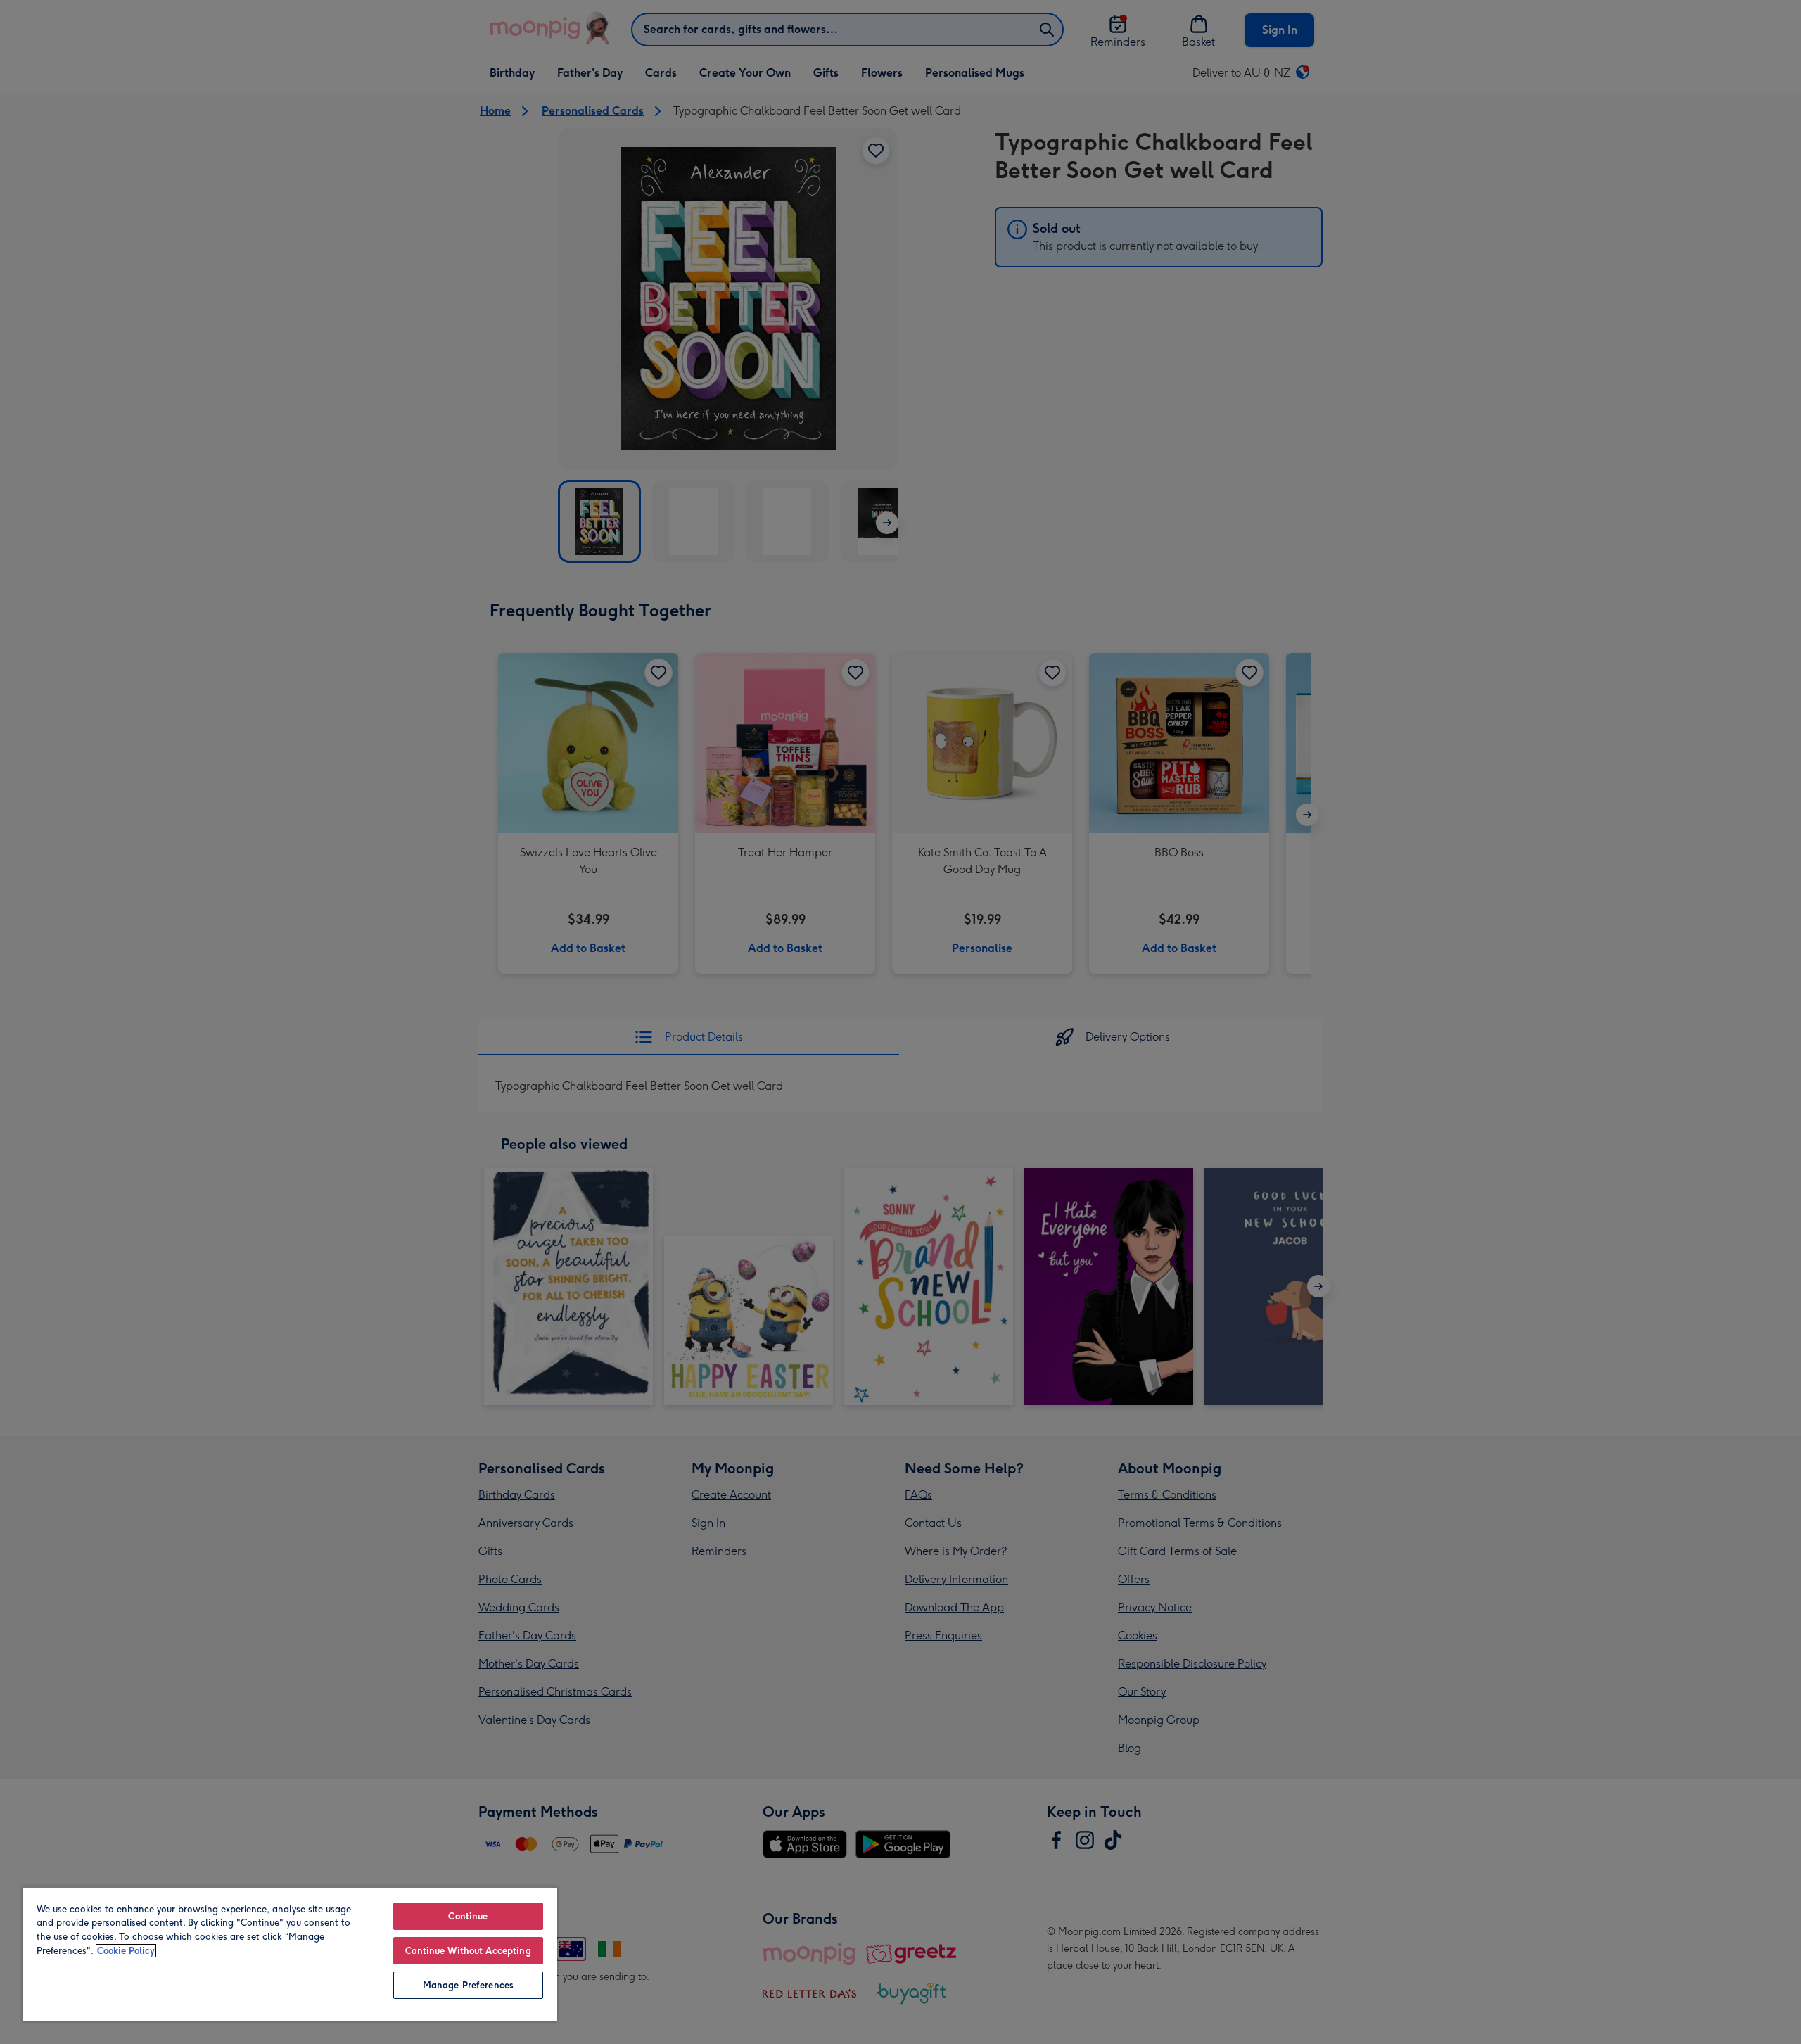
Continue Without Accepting (468, 1951)
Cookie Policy (126, 1951)
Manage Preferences (468, 1985)
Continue (468, 1916)
